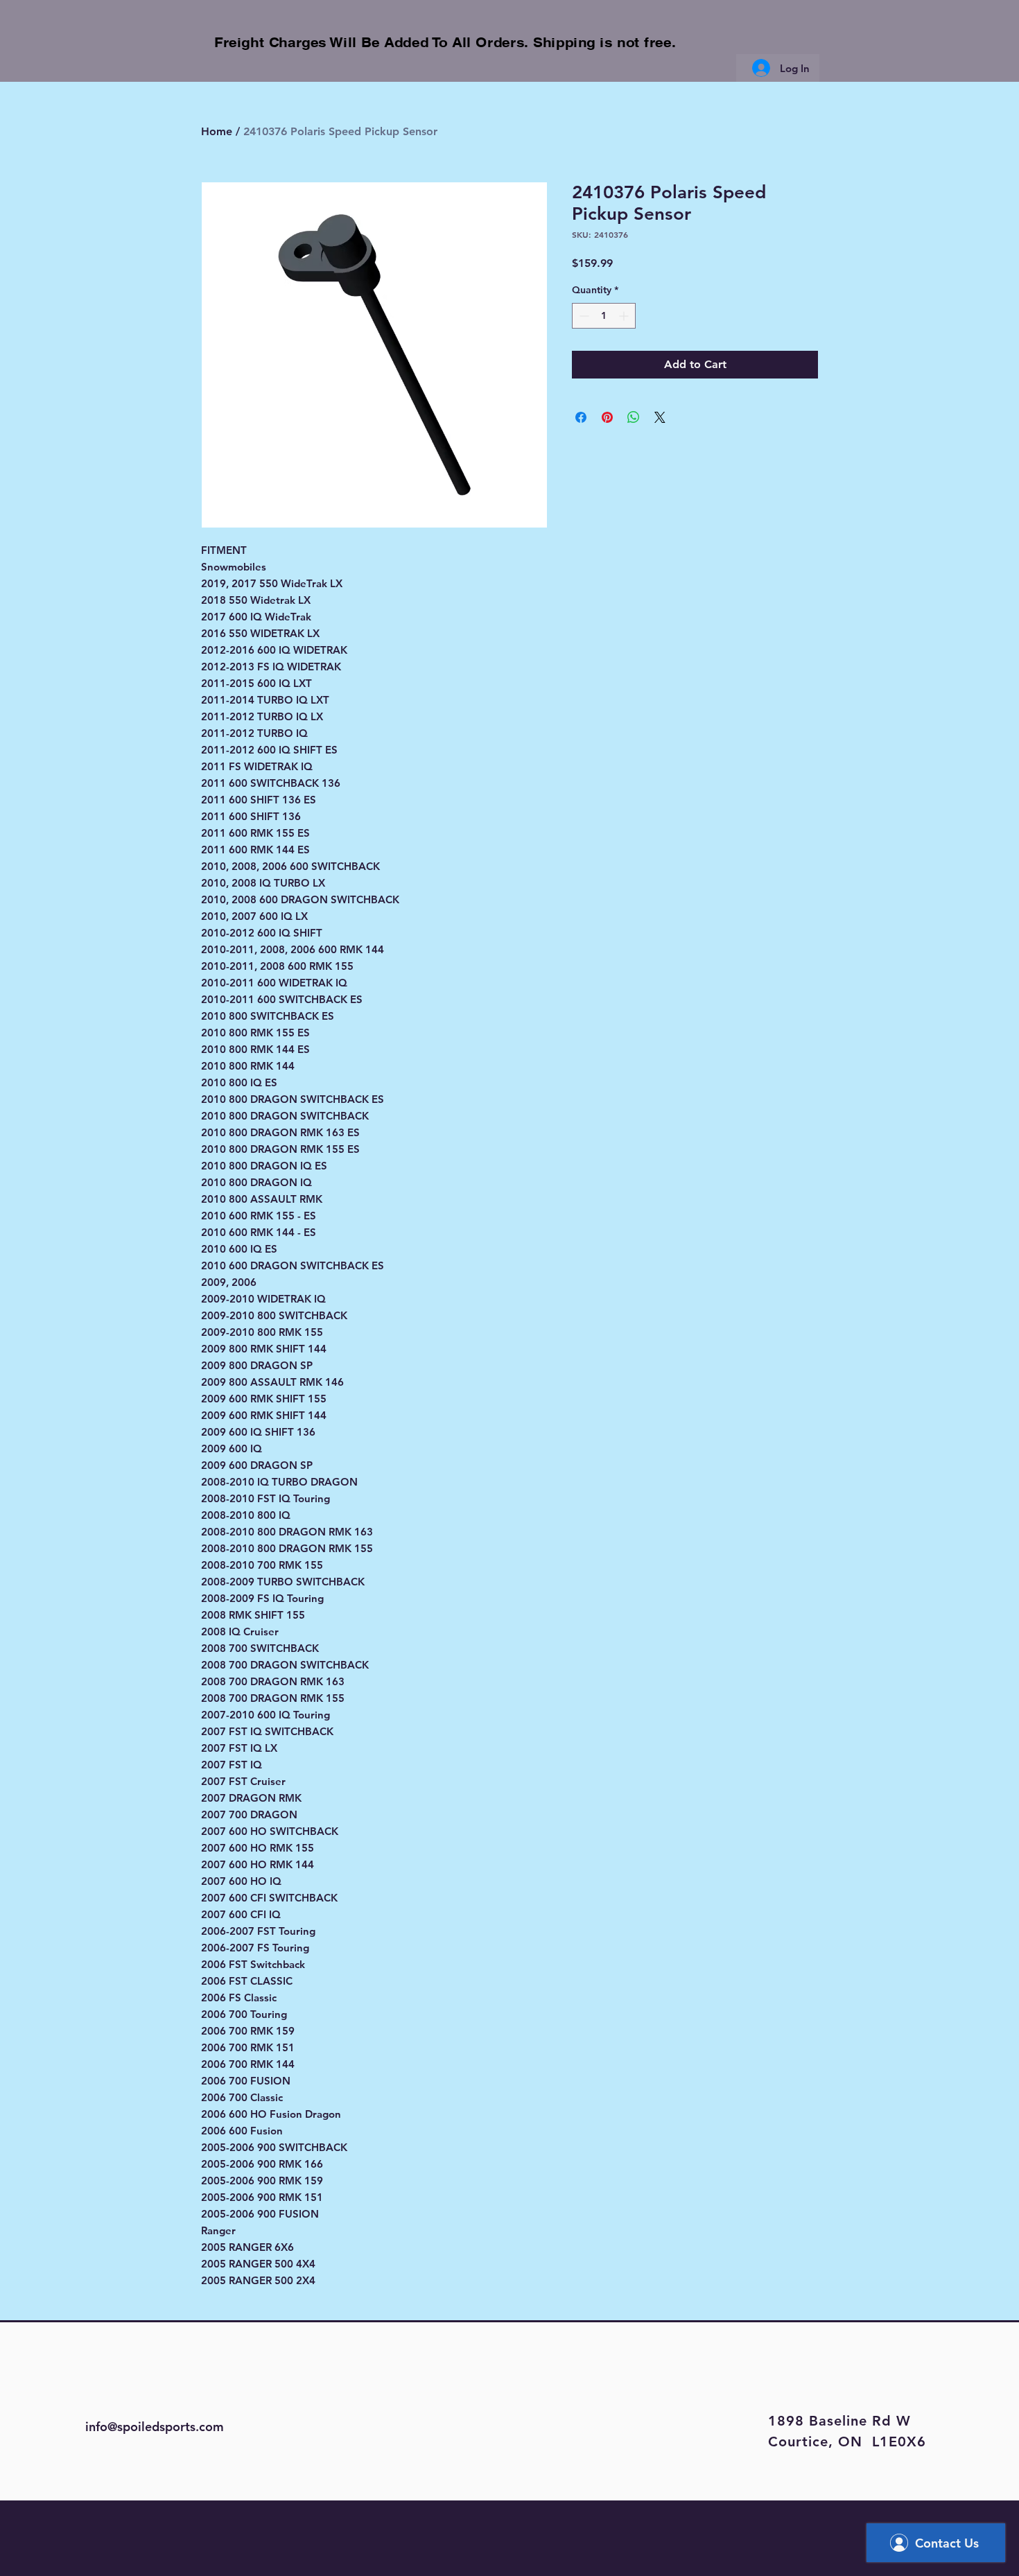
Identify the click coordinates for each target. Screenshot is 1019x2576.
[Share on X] (660, 417)
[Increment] (625, 316)
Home (217, 131)
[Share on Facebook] (581, 417)
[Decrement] (583, 316)
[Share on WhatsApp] (634, 417)
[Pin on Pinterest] (607, 417)
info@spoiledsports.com (155, 2427)
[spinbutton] (604, 316)
